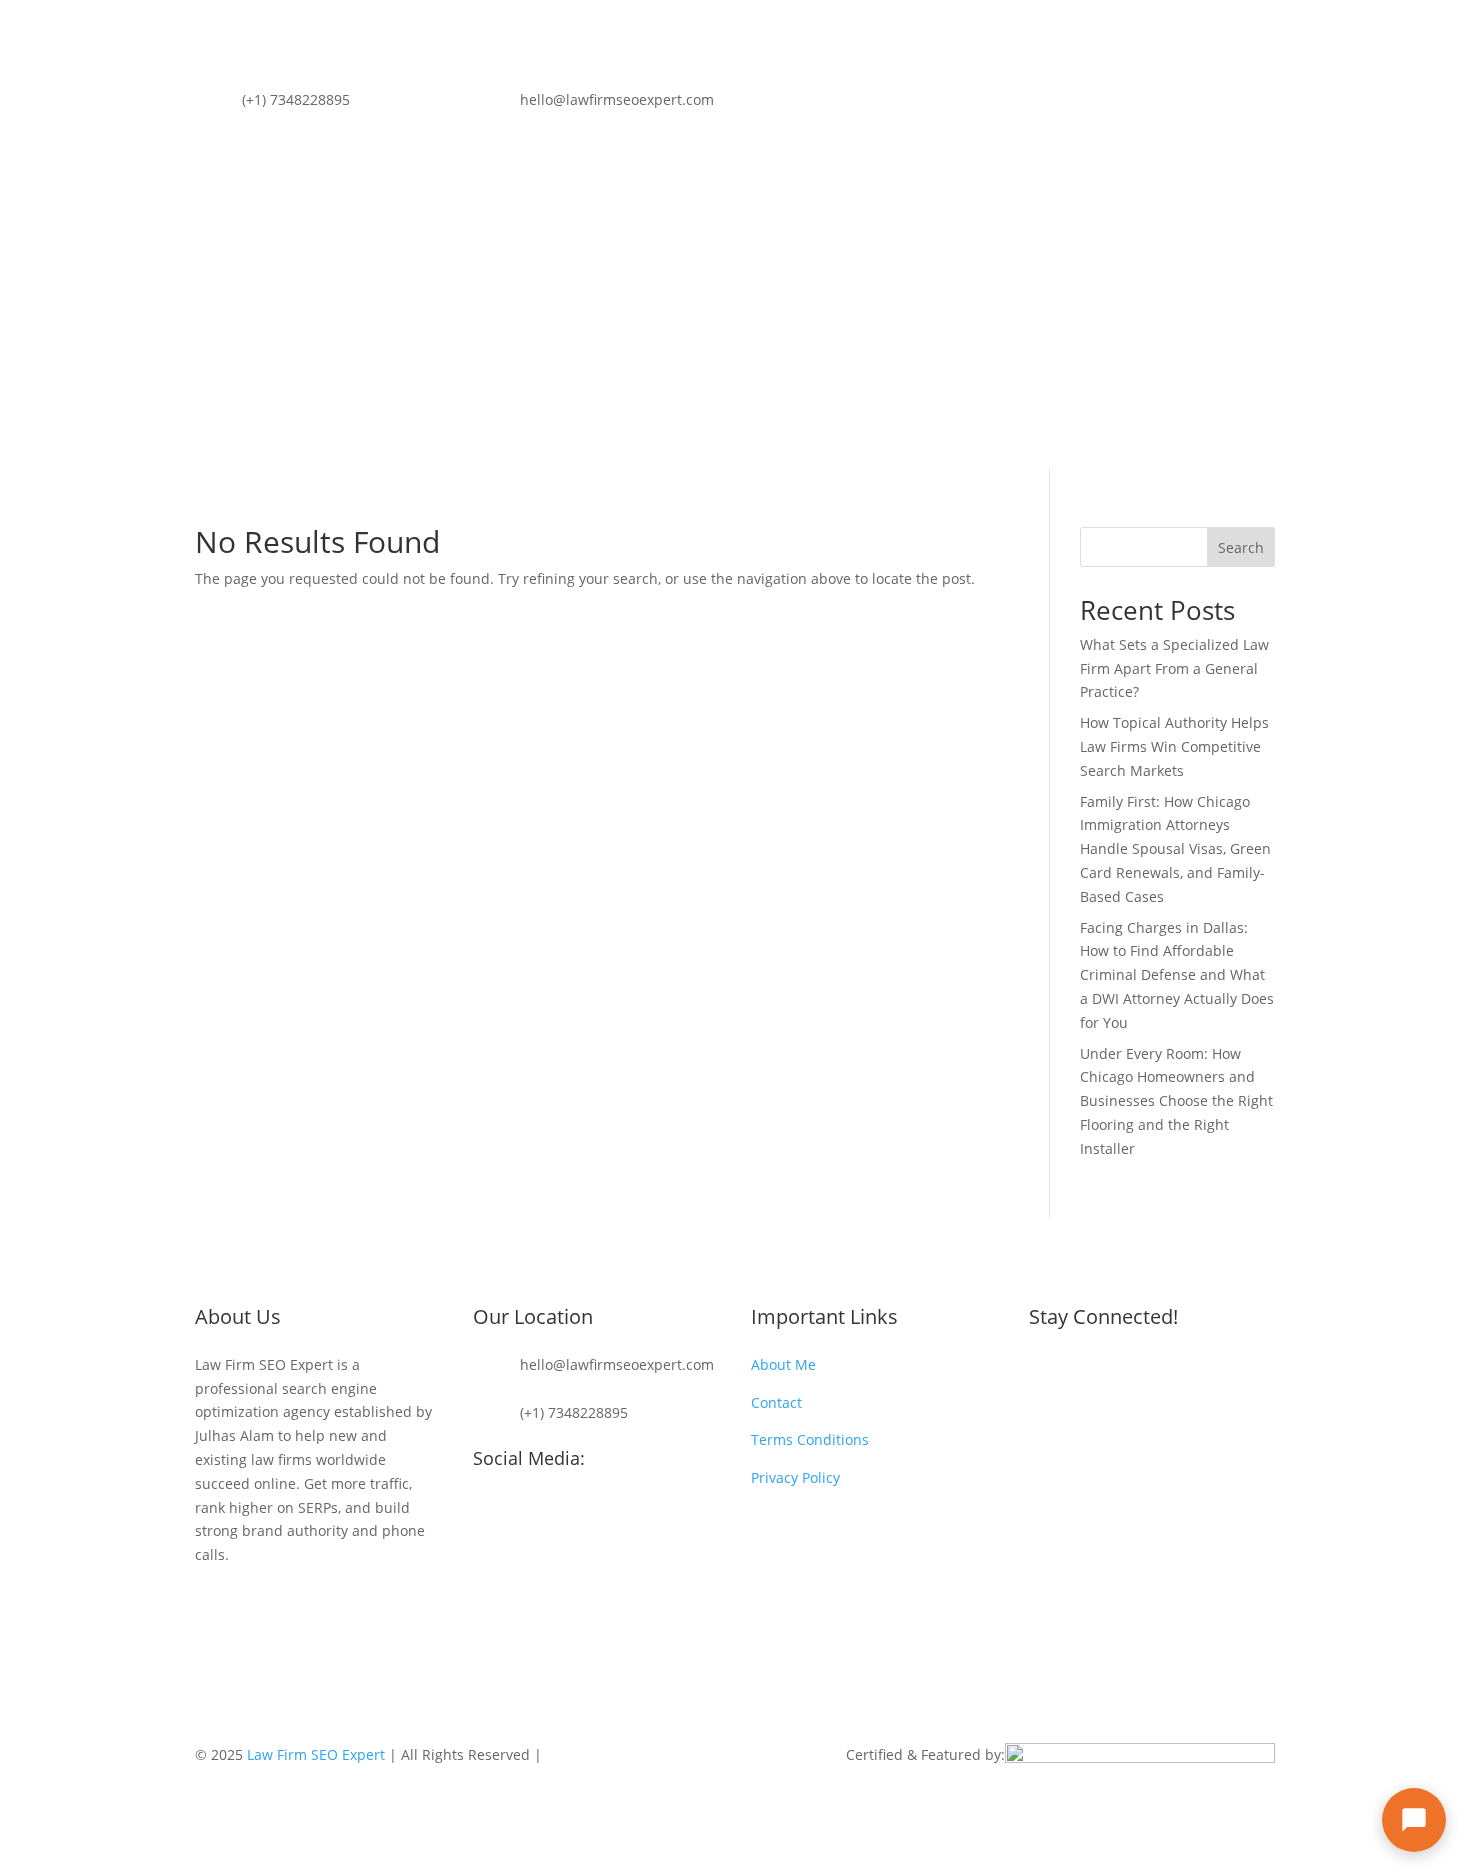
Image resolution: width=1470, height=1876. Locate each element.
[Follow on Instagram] (1259, 104)
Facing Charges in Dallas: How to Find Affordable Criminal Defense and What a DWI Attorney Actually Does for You (1177, 975)
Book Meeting (1189, 329)
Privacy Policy (795, 1477)
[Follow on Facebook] (1219, 104)
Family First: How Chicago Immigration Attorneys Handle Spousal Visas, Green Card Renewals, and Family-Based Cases (1175, 849)
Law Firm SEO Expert (316, 1754)
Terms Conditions (810, 1439)
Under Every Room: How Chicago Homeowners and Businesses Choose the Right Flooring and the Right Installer (1176, 1101)
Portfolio (601, 342)
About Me (518, 342)
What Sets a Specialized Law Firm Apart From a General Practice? (1174, 668)
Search (1241, 547)
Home (444, 342)
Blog (665, 342)
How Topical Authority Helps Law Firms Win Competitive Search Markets (1174, 746)
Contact (727, 342)
